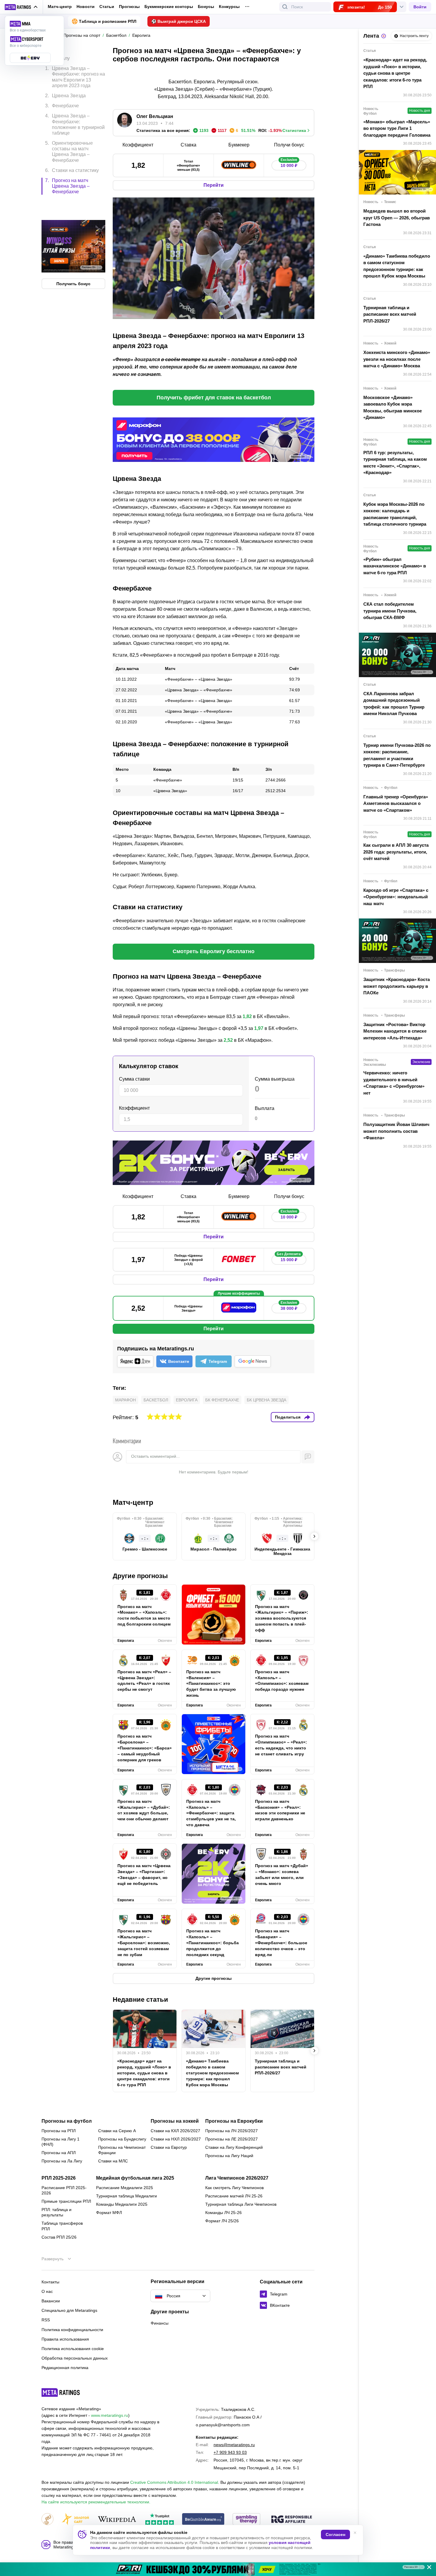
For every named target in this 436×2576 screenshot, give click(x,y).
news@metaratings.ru (234, 2445)
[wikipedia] (117, 2520)
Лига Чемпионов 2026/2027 (237, 2178)
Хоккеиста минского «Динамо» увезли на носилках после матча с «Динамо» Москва (397, 359)
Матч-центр (60, 7)
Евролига (187, 1400)
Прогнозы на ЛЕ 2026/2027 (231, 2139)
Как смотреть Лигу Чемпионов (234, 2188)
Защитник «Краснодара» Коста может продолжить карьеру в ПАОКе (397, 986)
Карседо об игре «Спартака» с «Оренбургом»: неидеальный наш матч (396, 897)
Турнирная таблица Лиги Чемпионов (241, 2204)
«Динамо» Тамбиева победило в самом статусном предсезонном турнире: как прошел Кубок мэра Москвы (212, 2073)
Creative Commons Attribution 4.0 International (174, 2482)
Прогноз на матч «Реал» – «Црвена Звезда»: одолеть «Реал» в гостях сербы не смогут (144, 1681)
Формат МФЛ (109, 2213)
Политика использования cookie (73, 2349)
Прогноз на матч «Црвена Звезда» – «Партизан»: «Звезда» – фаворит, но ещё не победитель (144, 1875)
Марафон (125, 1400)
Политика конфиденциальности (72, 2330)
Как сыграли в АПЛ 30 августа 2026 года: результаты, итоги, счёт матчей (396, 852)
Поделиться (288, 1417)
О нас (47, 2291)
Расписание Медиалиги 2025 (125, 2188)
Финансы (160, 2323)
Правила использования (65, 2339)
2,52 (228, 1040)
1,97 (259, 1028)
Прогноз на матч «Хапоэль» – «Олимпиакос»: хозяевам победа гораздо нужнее (282, 1681)
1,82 (247, 1016)
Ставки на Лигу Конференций (234, 2147)
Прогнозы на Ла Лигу (62, 2161)
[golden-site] (75, 2520)
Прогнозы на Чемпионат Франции (122, 2150)
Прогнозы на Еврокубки (234, 2121)
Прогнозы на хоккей (175, 2121)
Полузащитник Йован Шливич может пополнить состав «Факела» (396, 1131)
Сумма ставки (134, 1079)
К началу (60, 54)
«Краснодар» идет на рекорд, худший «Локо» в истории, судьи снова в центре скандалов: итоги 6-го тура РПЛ (144, 2073)
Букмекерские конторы (169, 7)
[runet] (47, 2520)
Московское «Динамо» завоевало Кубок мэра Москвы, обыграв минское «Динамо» (393, 407)
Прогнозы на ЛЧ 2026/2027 (231, 2131)
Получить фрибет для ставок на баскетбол (214, 398)
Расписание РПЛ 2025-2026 (64, 2190)
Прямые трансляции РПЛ (66, 2201)
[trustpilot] (160, 2520)
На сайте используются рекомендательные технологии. (96, 2502)
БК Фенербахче (222, 1400)
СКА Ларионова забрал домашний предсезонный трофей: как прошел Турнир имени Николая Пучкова (394, 704)
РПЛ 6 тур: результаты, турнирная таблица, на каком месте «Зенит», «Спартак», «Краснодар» (395, 463)
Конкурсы (229, 7)
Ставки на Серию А (117, 2131)
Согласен (335, 2534)
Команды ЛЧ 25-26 (223, 2213)
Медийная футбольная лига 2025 (135, 2178)
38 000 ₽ (289, 1307)
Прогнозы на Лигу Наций (229, 2156)
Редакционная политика (65, 2368)
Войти (420, 7)
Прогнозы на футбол (67, 2121)
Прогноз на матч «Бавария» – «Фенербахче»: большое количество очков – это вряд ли (281, 1943)
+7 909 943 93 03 (230, 2452)
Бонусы (206, 7)
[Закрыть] (427, 2568)
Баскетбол (156, 1400)
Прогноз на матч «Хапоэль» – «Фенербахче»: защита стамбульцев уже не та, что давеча (211, 1813)
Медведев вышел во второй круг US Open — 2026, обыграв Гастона (397, 218)
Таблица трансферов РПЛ (62, 2226)
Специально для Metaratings (69, 2310)
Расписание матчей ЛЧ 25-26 (234, 2196)
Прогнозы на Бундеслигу (122, 2139)
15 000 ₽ (289, 1258)
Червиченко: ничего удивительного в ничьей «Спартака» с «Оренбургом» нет (394, 1083)
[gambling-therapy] (246, 2520)
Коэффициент (134, 1108)
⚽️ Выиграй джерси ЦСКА (179, 21)
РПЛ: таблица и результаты (57, 2212)
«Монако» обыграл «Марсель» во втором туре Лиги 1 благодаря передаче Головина (397, 128)
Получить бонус (73, 259)
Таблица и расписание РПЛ (108, 21)
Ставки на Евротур (169, 2147)
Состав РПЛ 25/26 (59, 2237)
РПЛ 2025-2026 (59, 2178)
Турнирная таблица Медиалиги (126, 2196)
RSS (46, 2320)
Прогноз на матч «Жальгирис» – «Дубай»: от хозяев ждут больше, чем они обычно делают (144, 1810)
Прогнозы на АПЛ (59, 2153)
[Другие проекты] (21, 7)
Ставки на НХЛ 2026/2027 (176, 2139)
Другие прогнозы (140, 1576)
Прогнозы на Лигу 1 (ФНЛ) (61, 2142)
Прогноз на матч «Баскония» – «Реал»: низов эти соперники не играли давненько (280, 1810)
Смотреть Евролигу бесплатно (214, 951)
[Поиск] (285, 7)
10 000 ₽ (289, 164)
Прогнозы (129, 7)
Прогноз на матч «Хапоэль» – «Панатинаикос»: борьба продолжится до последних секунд (213, 1943)
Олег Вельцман (155, 116)
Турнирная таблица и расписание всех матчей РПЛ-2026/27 (281, 2067)
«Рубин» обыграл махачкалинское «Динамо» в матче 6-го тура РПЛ (395, 566)
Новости (86, 7)
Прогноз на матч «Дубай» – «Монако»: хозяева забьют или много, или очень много (282, 1875)
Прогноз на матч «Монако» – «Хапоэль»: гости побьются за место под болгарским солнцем (144, 1615)
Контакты (50, 2282)
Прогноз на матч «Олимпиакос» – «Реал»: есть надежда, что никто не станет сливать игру (281, 1745)
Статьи (107, 7)
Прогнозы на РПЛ (59, 2131)
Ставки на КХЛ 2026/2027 (175, 2131)
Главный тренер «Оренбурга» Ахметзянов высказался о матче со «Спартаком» (396, 803)
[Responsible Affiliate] (292, 2520)
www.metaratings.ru (110, 2415)
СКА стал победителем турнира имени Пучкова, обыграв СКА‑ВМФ (390, 611)
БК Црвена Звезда (266, 1400)
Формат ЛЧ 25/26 (222, 2221)
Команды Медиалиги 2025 (122, 2204)
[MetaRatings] (61, 2392)
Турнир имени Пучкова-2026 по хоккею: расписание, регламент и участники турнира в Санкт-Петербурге (397, 755)
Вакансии (51, 2301)
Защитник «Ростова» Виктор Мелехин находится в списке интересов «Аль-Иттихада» (395, 1031)
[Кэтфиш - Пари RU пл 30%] (218, 2569)
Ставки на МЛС (113, 2161)
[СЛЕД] (314, 1536)
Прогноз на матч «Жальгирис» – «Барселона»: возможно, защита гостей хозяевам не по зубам (144, 1943)
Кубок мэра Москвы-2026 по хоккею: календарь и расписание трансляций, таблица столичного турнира (395, 514)
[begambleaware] (203, 2520)
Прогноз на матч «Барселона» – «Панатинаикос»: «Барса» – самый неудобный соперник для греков (145, 1748)
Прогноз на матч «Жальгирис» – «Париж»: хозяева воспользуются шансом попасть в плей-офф (282, 1618)
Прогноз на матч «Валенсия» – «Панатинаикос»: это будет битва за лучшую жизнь (211, 1684)
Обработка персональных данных (75, 2358)
